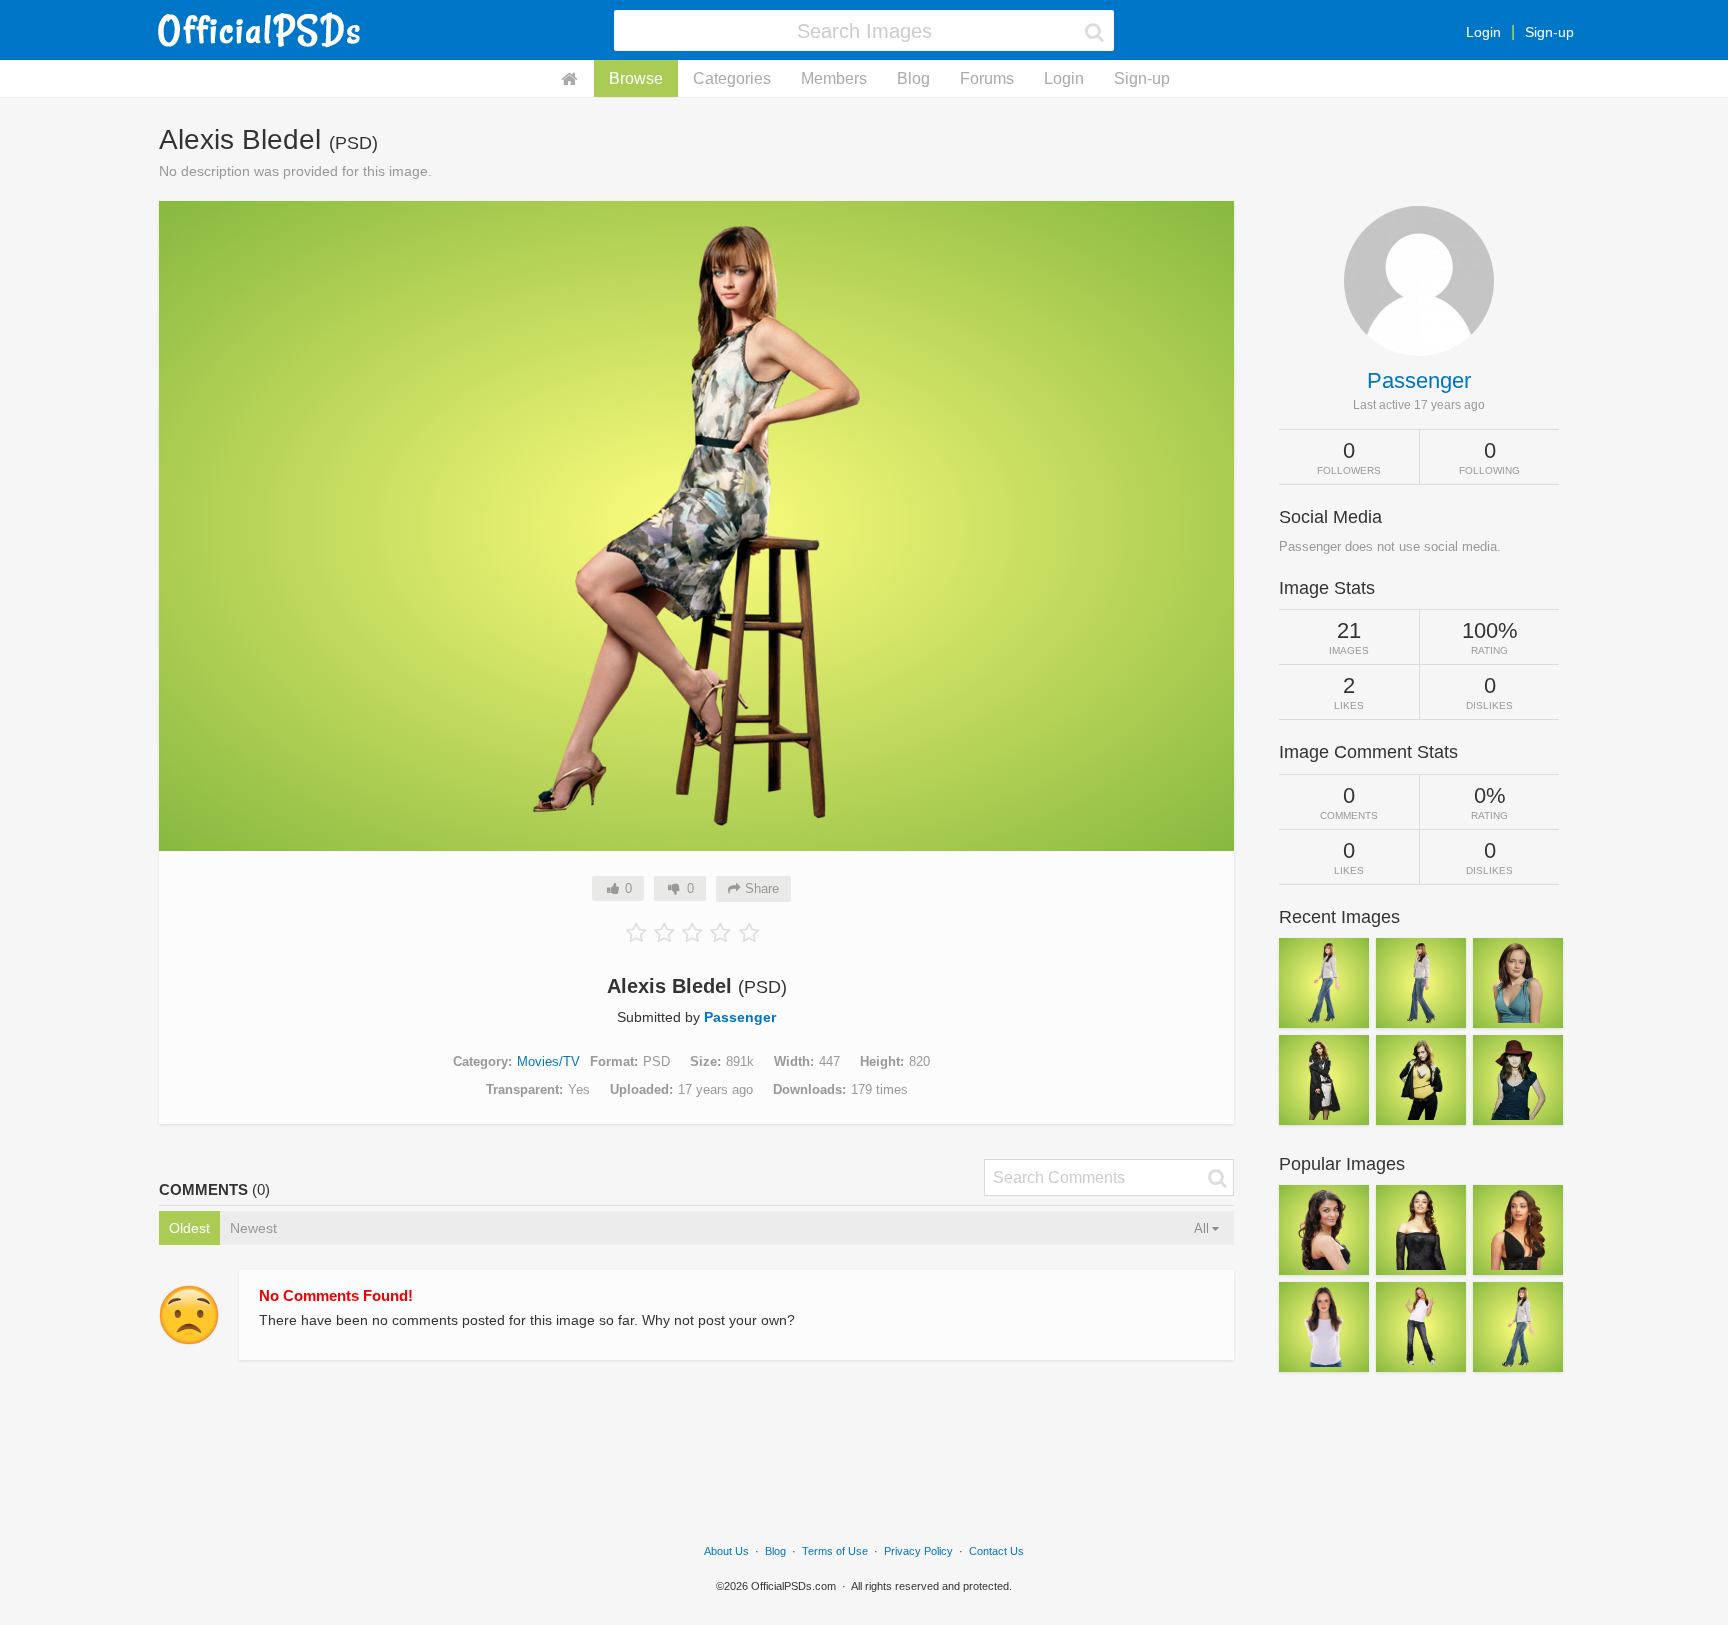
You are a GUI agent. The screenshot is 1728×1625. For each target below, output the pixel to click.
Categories (732, 78)
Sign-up (1549, 32)
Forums (987, 78)
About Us (726, 1551)
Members (834, 78)
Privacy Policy (918, 1551)
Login (1483, 32)
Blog (913, 78)
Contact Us (996, 1551)
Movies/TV (548, 1061)
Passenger (740, 1017)
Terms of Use (835, 1551)
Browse (636, 78)
